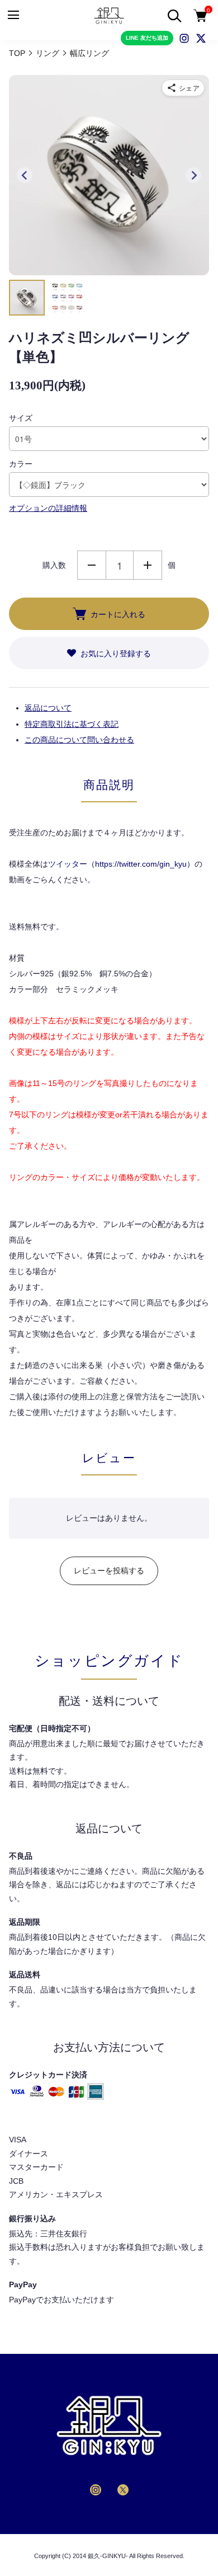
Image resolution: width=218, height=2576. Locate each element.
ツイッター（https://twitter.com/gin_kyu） (121, 864)
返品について (48, 708)
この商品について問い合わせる (79, 740)
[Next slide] (193, 175)
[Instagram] (184, 38)
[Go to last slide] (25, 175)
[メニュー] (13, 15)
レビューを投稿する (109, 1571)
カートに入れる (118, 614)
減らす (92, 565)
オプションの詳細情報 (48, 508)
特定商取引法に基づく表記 (72, 724)
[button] (27, 298)
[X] (201, 38)
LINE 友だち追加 (147, 38)
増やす (148, 565)
